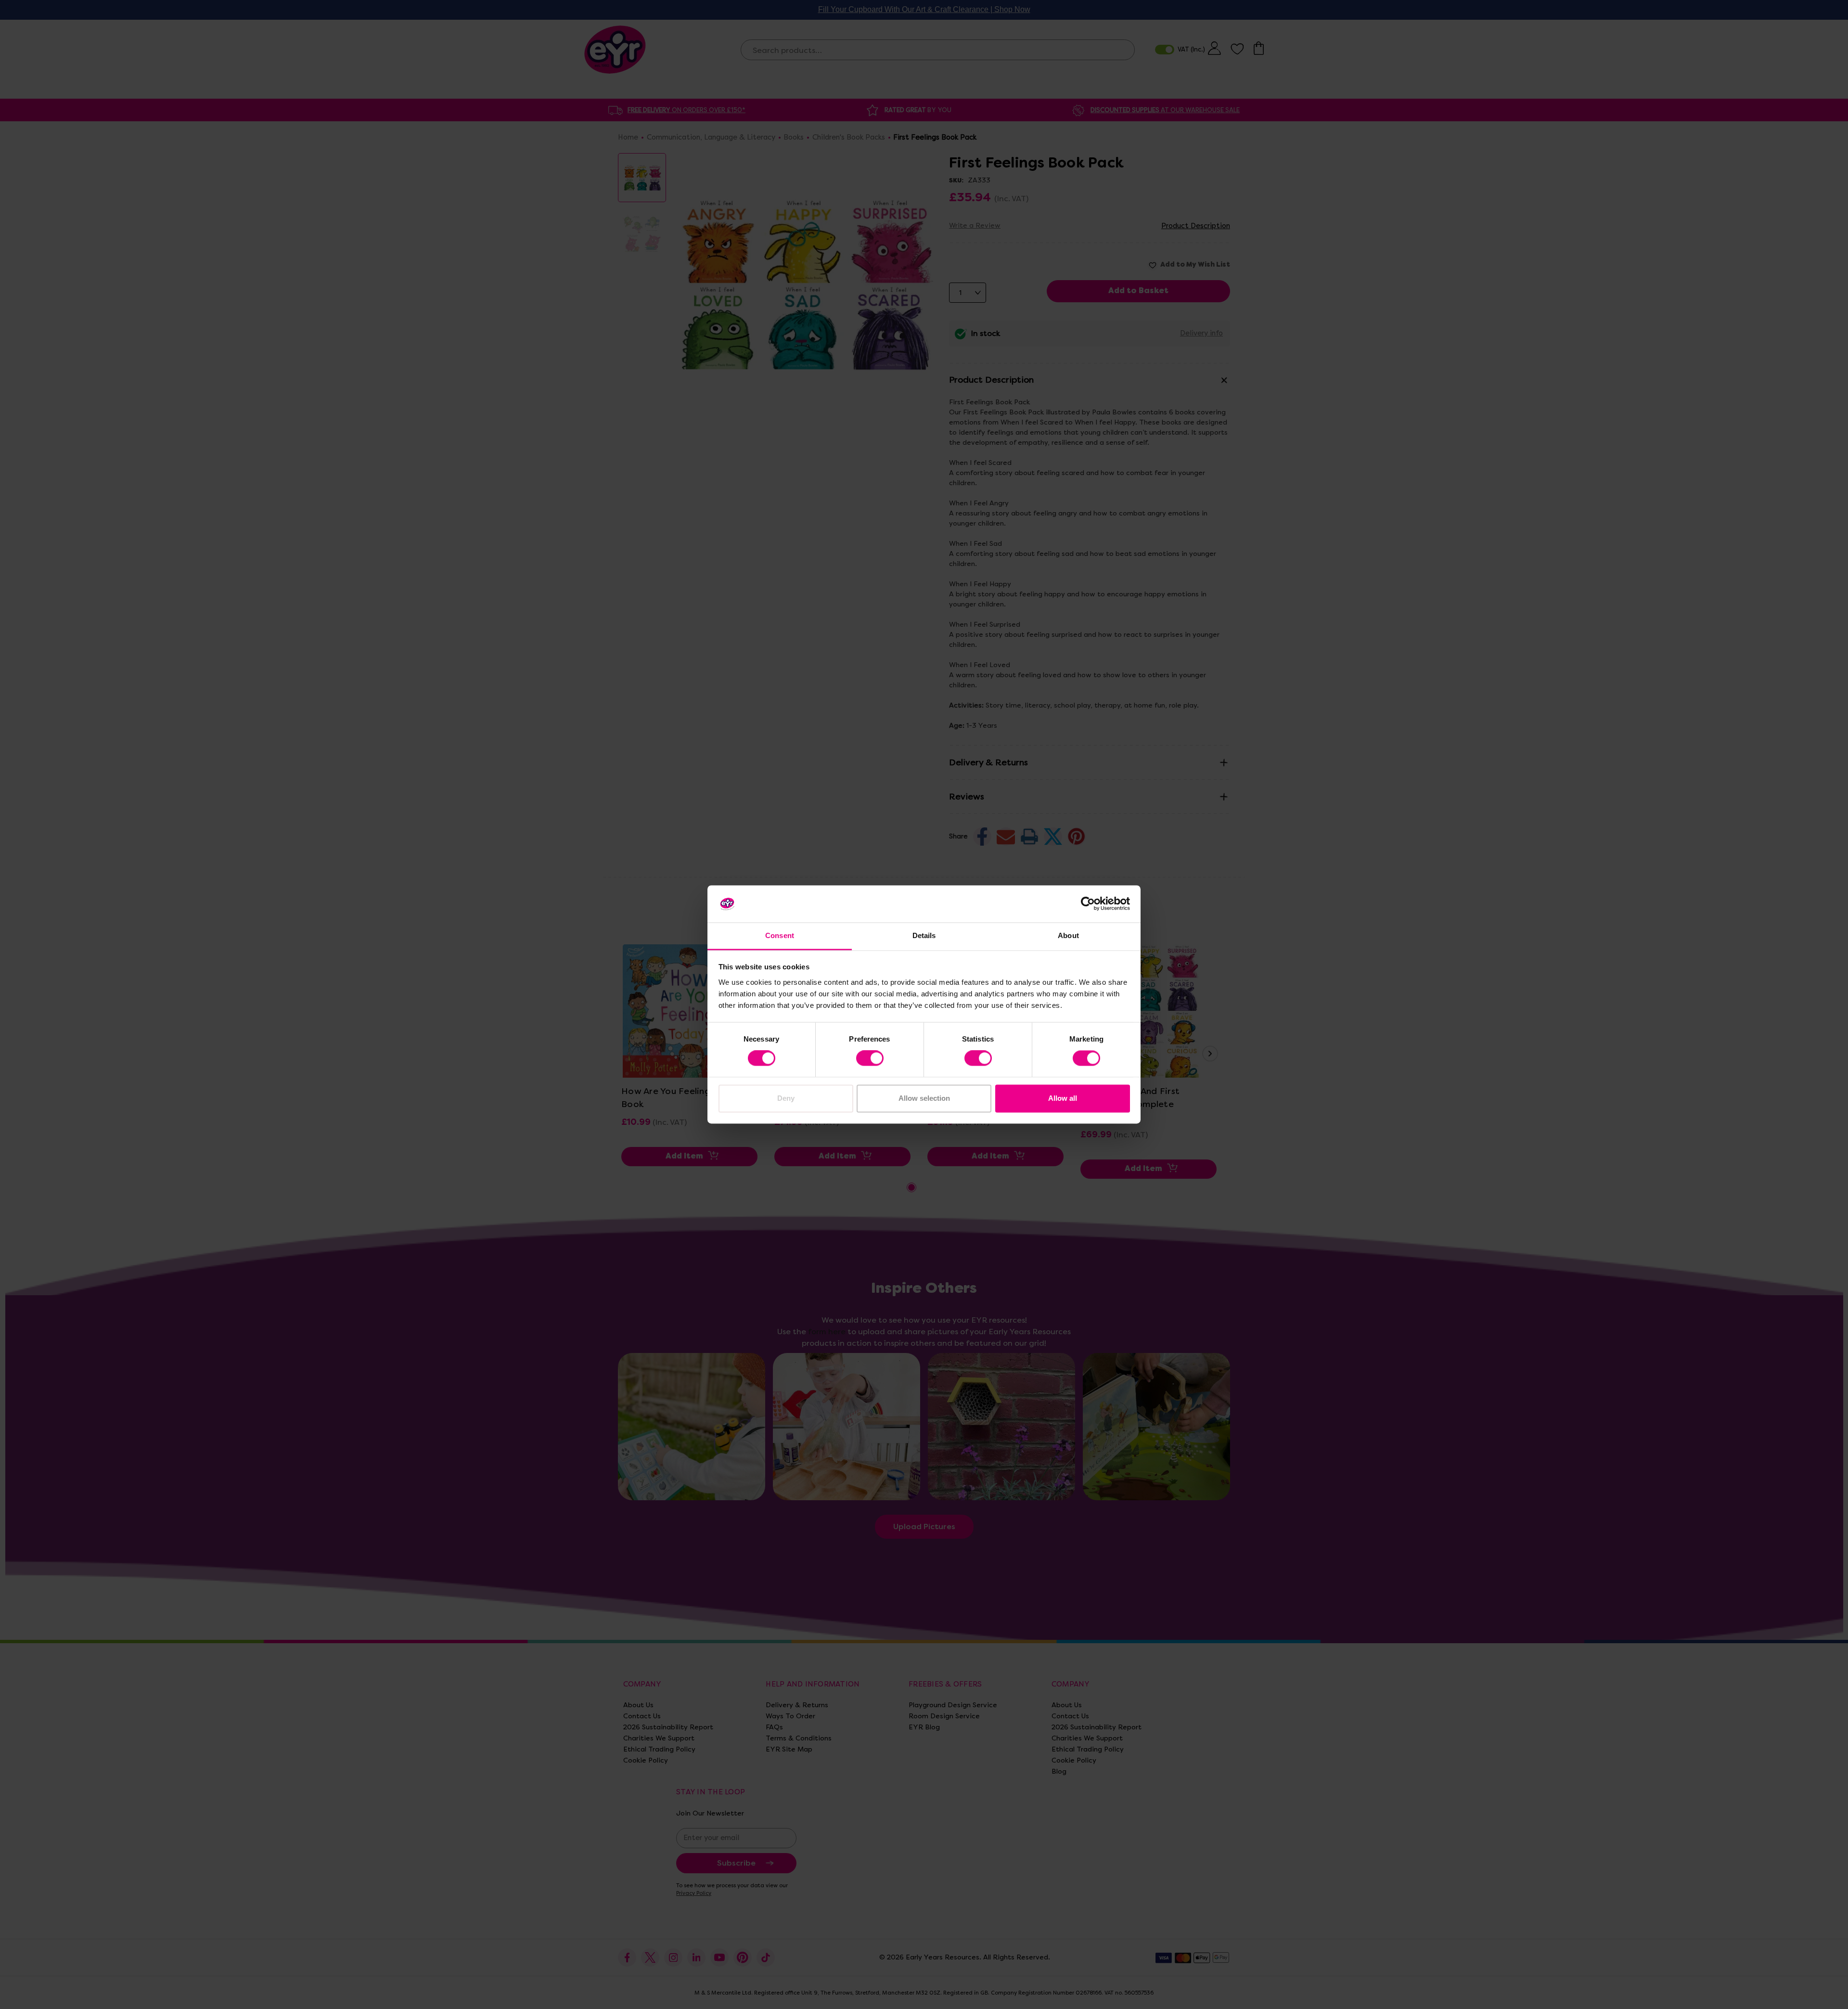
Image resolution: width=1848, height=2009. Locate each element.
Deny (786, 1098)
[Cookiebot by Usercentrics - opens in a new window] (1088, 904)
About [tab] (1068, 935)
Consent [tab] (780, 935)
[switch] (870, 1058)
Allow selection (924, 1098)
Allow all (1063, 1098)
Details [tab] (924, 935)
